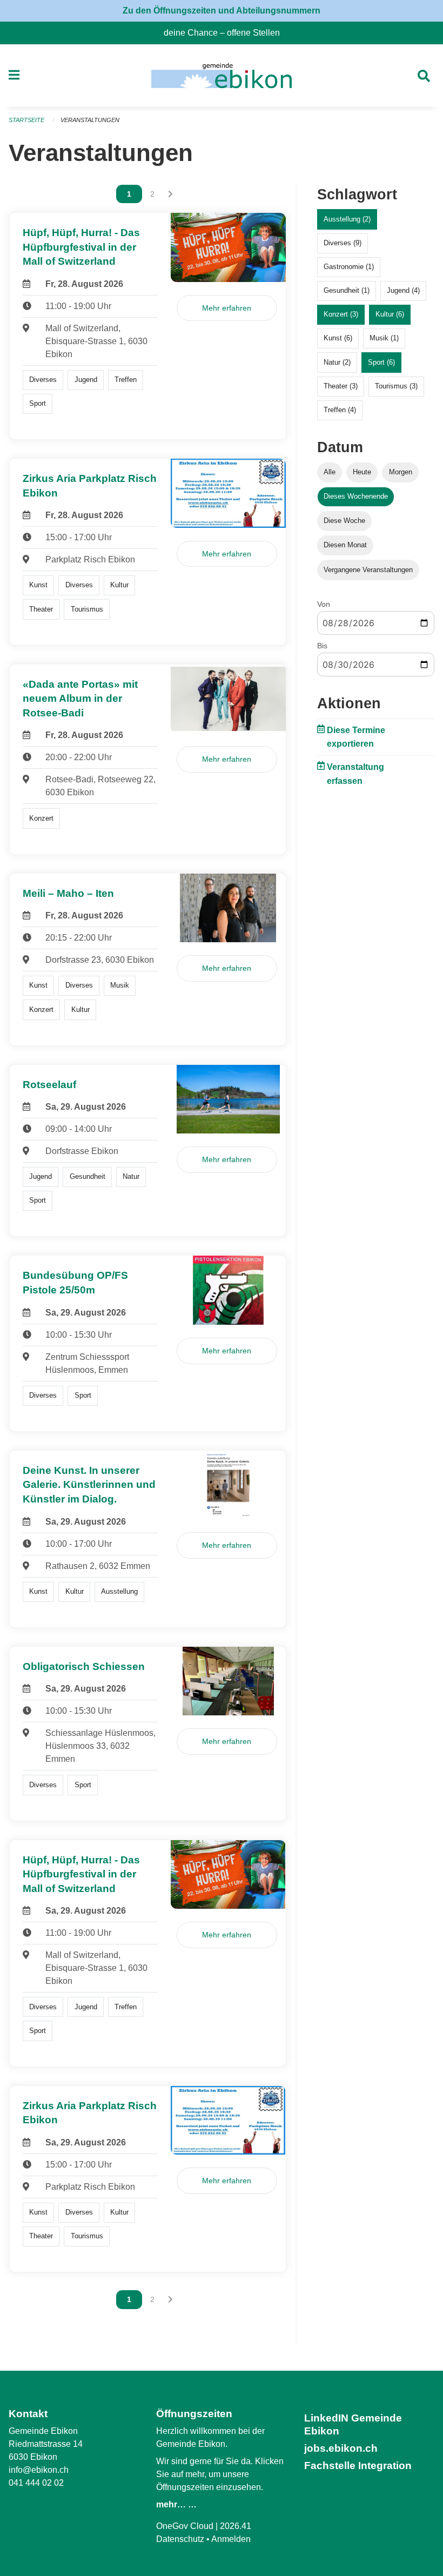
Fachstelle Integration (358, 2466)
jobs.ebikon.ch (341, 2448)
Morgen (401, 472)
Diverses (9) (343, 243)
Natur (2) (337, 362)
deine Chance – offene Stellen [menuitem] (226, 33)
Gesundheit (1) (347, 290)
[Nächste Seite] (170, 194)
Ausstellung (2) (347, 219)
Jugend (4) (403, 290)
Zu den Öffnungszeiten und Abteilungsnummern (222, 11)
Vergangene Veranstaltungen (368, 570)
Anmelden (231, 2539)
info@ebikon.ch (39, 2470)
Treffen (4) (340, 410)
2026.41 (236, 2526)
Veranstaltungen (90, 120)
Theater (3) (341, 386)
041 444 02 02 (36, 2483)
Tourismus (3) (396, 386)
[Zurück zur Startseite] (221, 76)
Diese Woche (344, 521)
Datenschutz (180, 2539)
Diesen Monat (345, 545)
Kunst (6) (338, 338)
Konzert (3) (341, 314)
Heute (362, 472)
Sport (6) (381, 362)
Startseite (26, 120)
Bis (322, 646)
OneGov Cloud (185, 2526)
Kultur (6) (390, 314)
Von (324, 604)
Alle (330, 472)
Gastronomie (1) (349, 267)
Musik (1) (384, 338)
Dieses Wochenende (356, 496)
